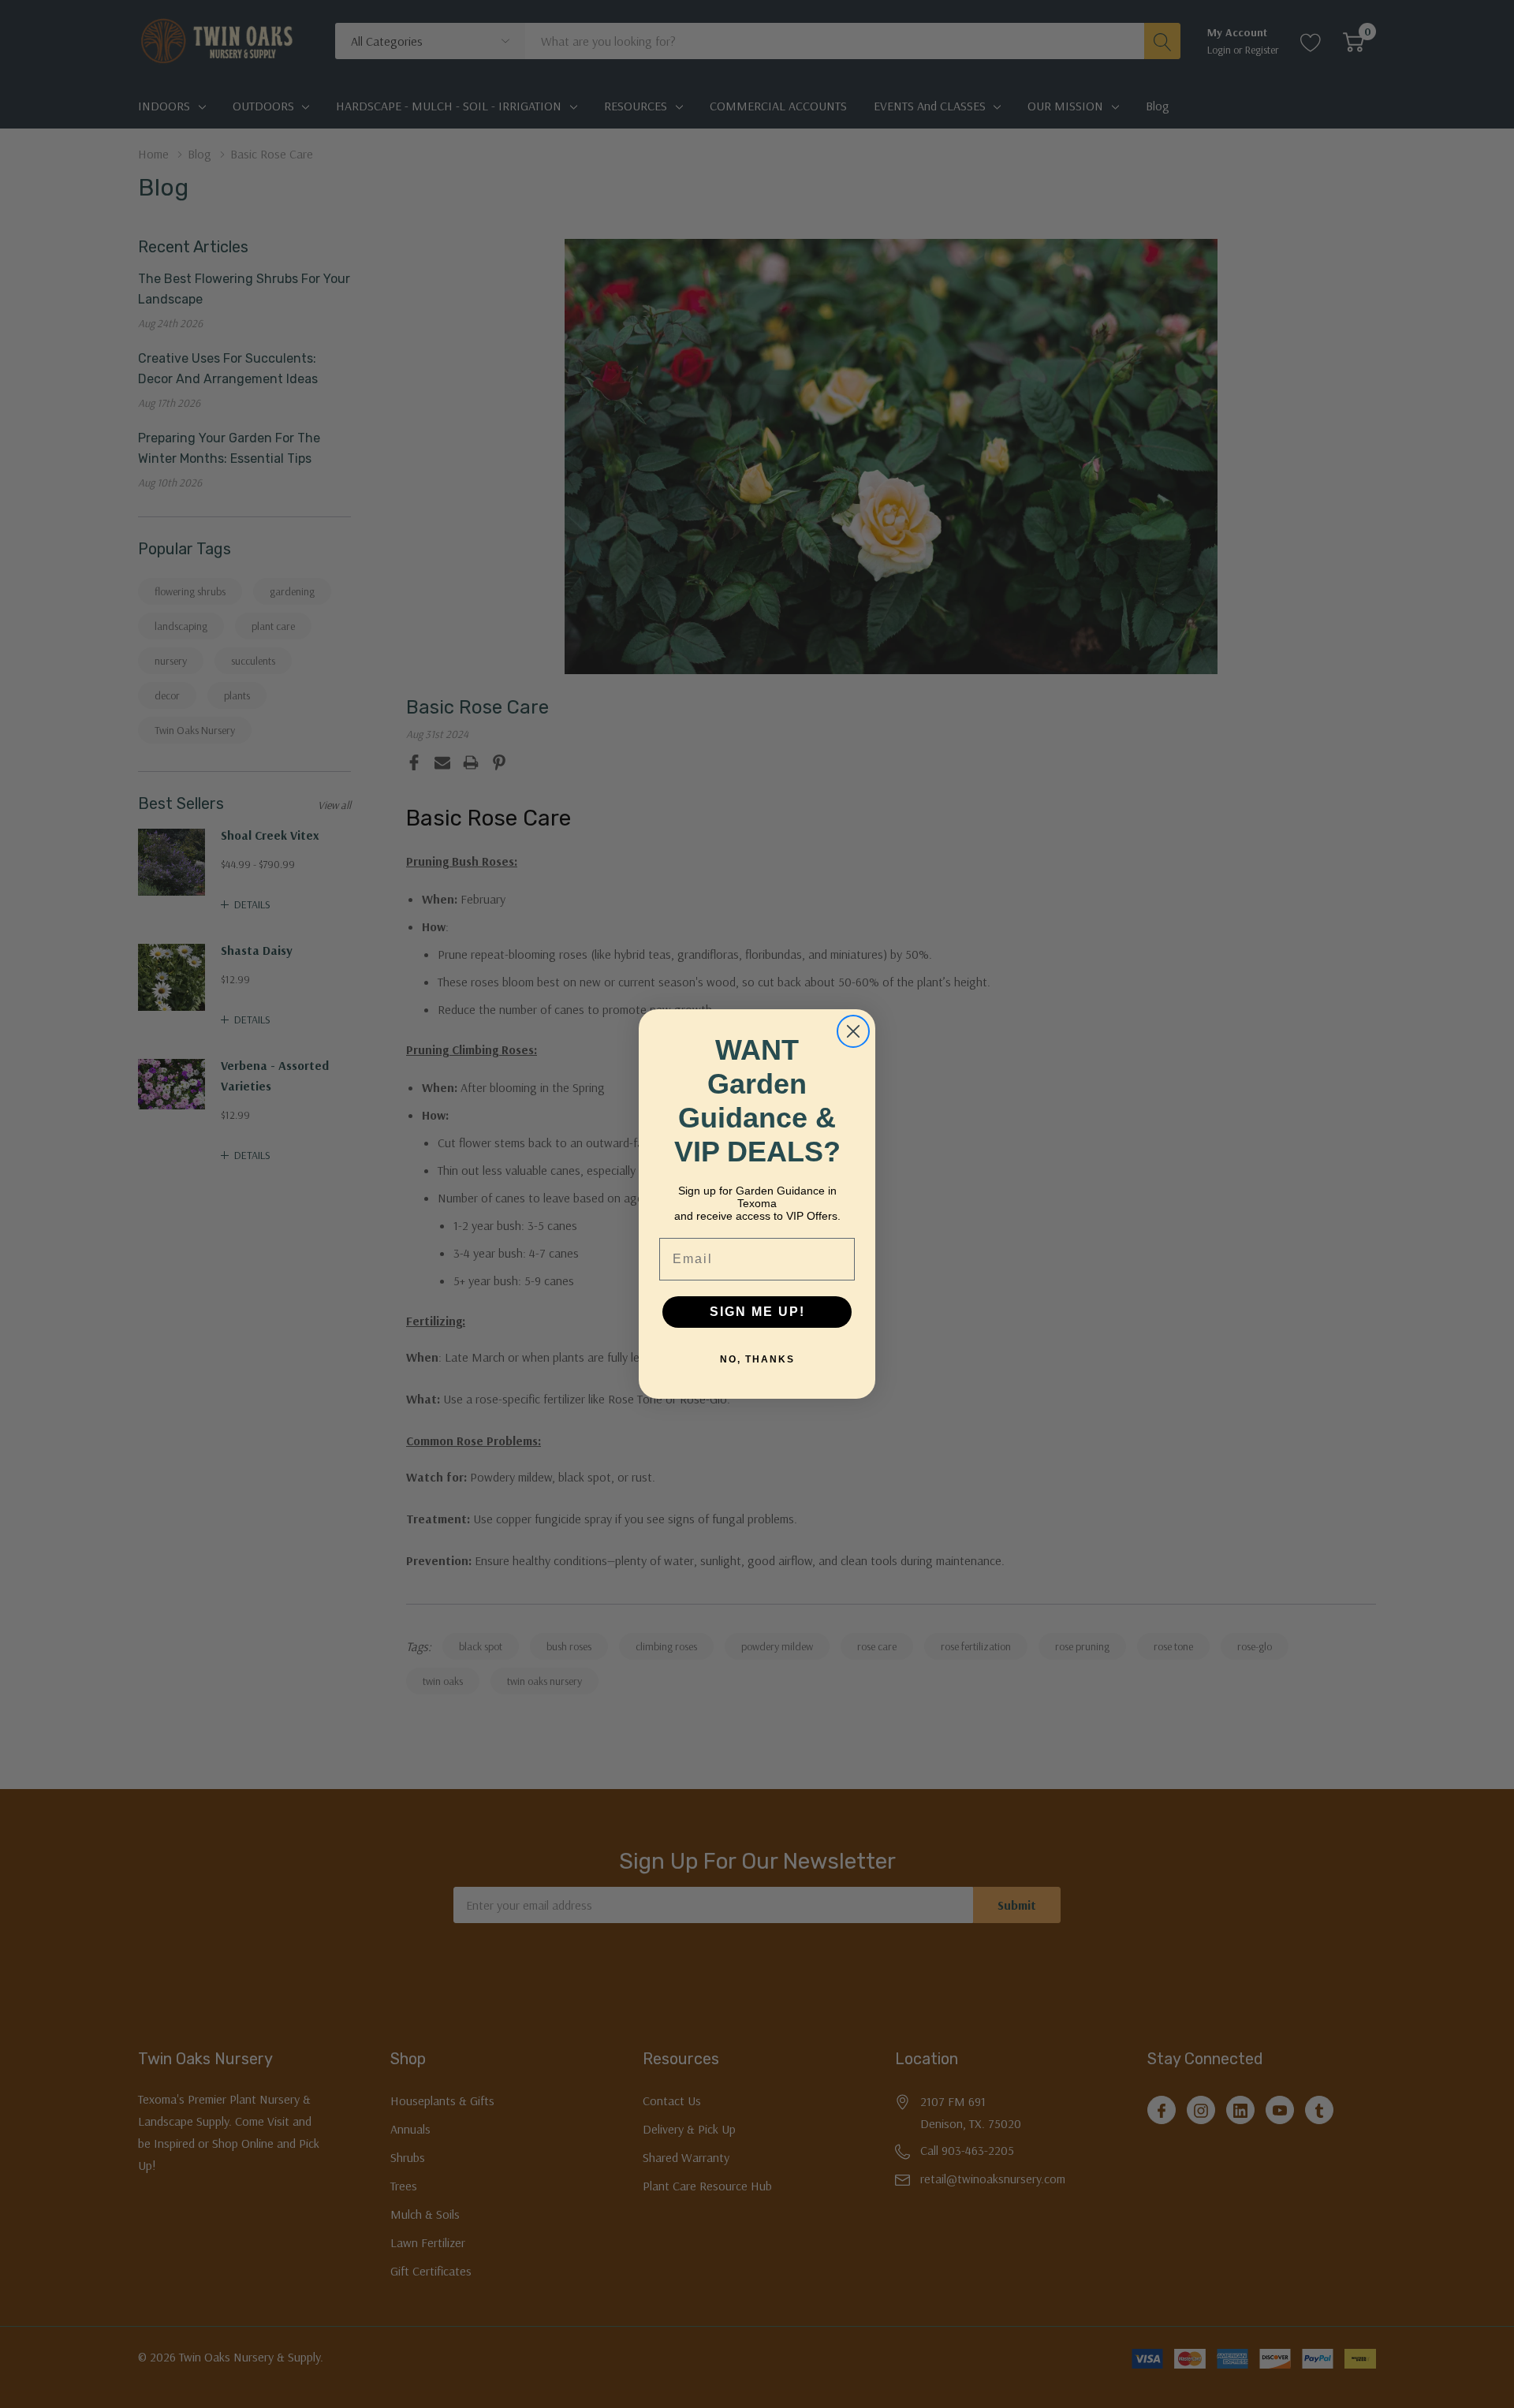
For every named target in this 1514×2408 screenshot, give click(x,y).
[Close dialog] (853, 1031)
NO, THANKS (757, 1359)
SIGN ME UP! (757, 1312)
